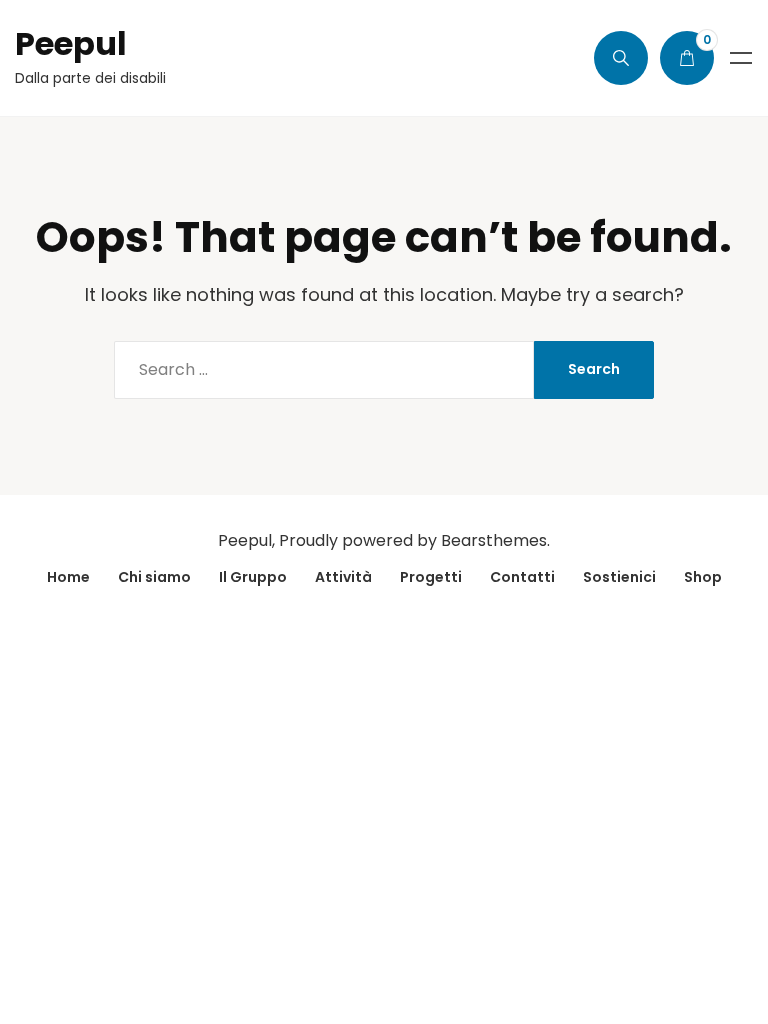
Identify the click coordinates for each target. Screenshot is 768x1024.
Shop (703, 577)
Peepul (71, 43)
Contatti (522, 577)
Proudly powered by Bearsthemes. (414, 540)
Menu (741, 58)
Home (68, 577)
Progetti (431, 577)
